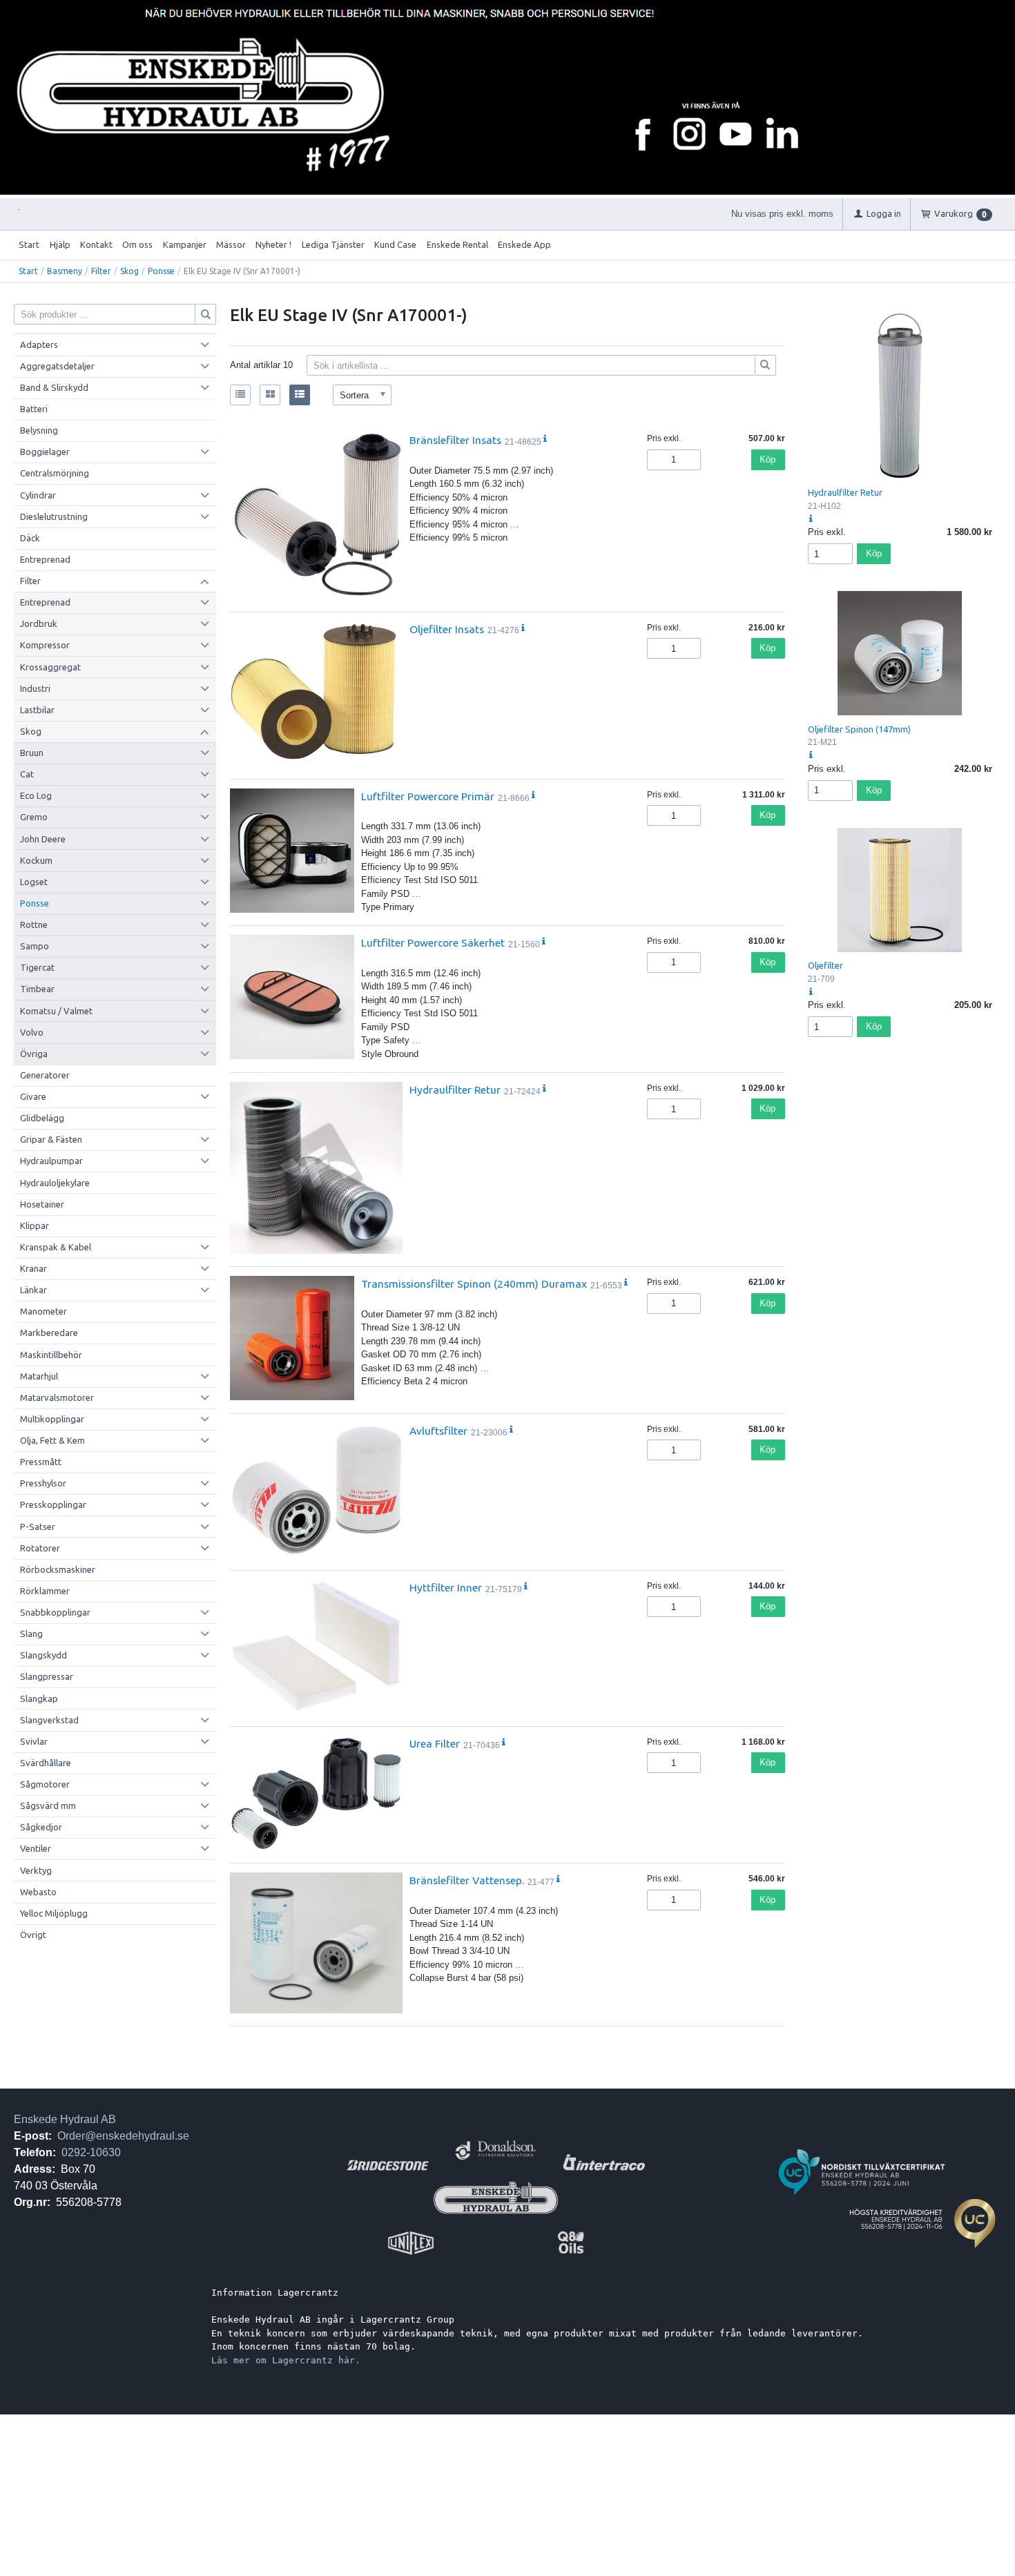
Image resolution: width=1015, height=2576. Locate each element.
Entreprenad (45, 559)
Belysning (39, 430)
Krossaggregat (50, 667)
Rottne (34, 924)
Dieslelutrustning (54, 516)
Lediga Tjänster (333, 244)
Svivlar (34, 1741)
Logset (34, 882)
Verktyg (36, 1870)
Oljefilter (825, 965)
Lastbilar (37, 710)
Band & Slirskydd (54, 387)
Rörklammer (45, 1591)
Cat (27, 774)
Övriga (34, 1054)
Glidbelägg (42, 1118)
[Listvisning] (240, 395)
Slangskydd (43, 1655)
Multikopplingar (52, 1419)
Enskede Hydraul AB (65, 2119)
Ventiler (36, 1848)
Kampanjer (185, 244)
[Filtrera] (766, 365)
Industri (35, 688)
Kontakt (96, 244)
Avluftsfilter (438, 1431)
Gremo (34, 817)
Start (29, 244)
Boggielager (45, 452)
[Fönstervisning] (270, 395)
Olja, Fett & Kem (52, 1440)
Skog (129, 271)
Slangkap (39, 1698)
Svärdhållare (46, 1763)
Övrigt (33, 1935)
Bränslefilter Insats (455, 440)
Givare (33, 1096)
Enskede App (524, 244)
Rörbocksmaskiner (58, 1569)
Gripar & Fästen (51, 1139)
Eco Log (36, 795)
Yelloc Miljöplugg (54, 1913)
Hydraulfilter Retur (455, 1090)
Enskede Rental (457, 244)
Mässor (231, 244)
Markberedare (49, 1333)
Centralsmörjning (55, 473)
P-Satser (38, 1527)
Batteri (34, 409)
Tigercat (37, 967)
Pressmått (41, 1462)
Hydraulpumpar (51, 1161)
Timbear (37, 989)
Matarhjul (39, 1376)
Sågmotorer (45, 1784)
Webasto (38, 1892)
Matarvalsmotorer (57, 1397)
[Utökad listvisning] (300, 395)
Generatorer (45, 1075)
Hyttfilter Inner (446, 1587)
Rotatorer (40, 1548)
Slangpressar (47, 1676)
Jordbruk (39, 623)
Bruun (32, 753)
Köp (767, 459)
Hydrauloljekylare (55, 1183)
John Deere (43, 839)
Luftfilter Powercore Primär (428, 796)
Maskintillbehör (51, 1355)
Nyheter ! (273, 244)
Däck (30, 538)
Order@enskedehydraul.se (123, 2136)
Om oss (137, 244)
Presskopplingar (53, 1504)
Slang (31, 1634)
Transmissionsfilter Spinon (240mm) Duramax (474, 1284)
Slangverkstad (49, 1720)
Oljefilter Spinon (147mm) (859, 729)
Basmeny (65, 271)
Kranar (33, 1268)
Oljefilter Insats (447, 629)
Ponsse (161, 271)
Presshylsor (43, 1483)
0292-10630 (91, 2152)
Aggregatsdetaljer (57, 366)
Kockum (36, 860)
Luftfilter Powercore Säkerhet (433, 942)
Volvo (32, 1032)
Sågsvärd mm (48, 1805)
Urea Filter (435, 1743)
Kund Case (395, 244)
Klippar (35, 1226)
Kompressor (45, 645)
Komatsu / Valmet (56, 1011)
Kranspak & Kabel (56, 1247)
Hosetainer (42, 1204)
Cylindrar (38, 495)
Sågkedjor (41, 1827)
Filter (101, 271)
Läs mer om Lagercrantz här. (286, 2360)
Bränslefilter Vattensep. (467, 1880)
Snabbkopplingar (55, 1612)
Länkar (33, 1290)
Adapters (39, 345)
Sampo (35, 946)
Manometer (43, 1311)
